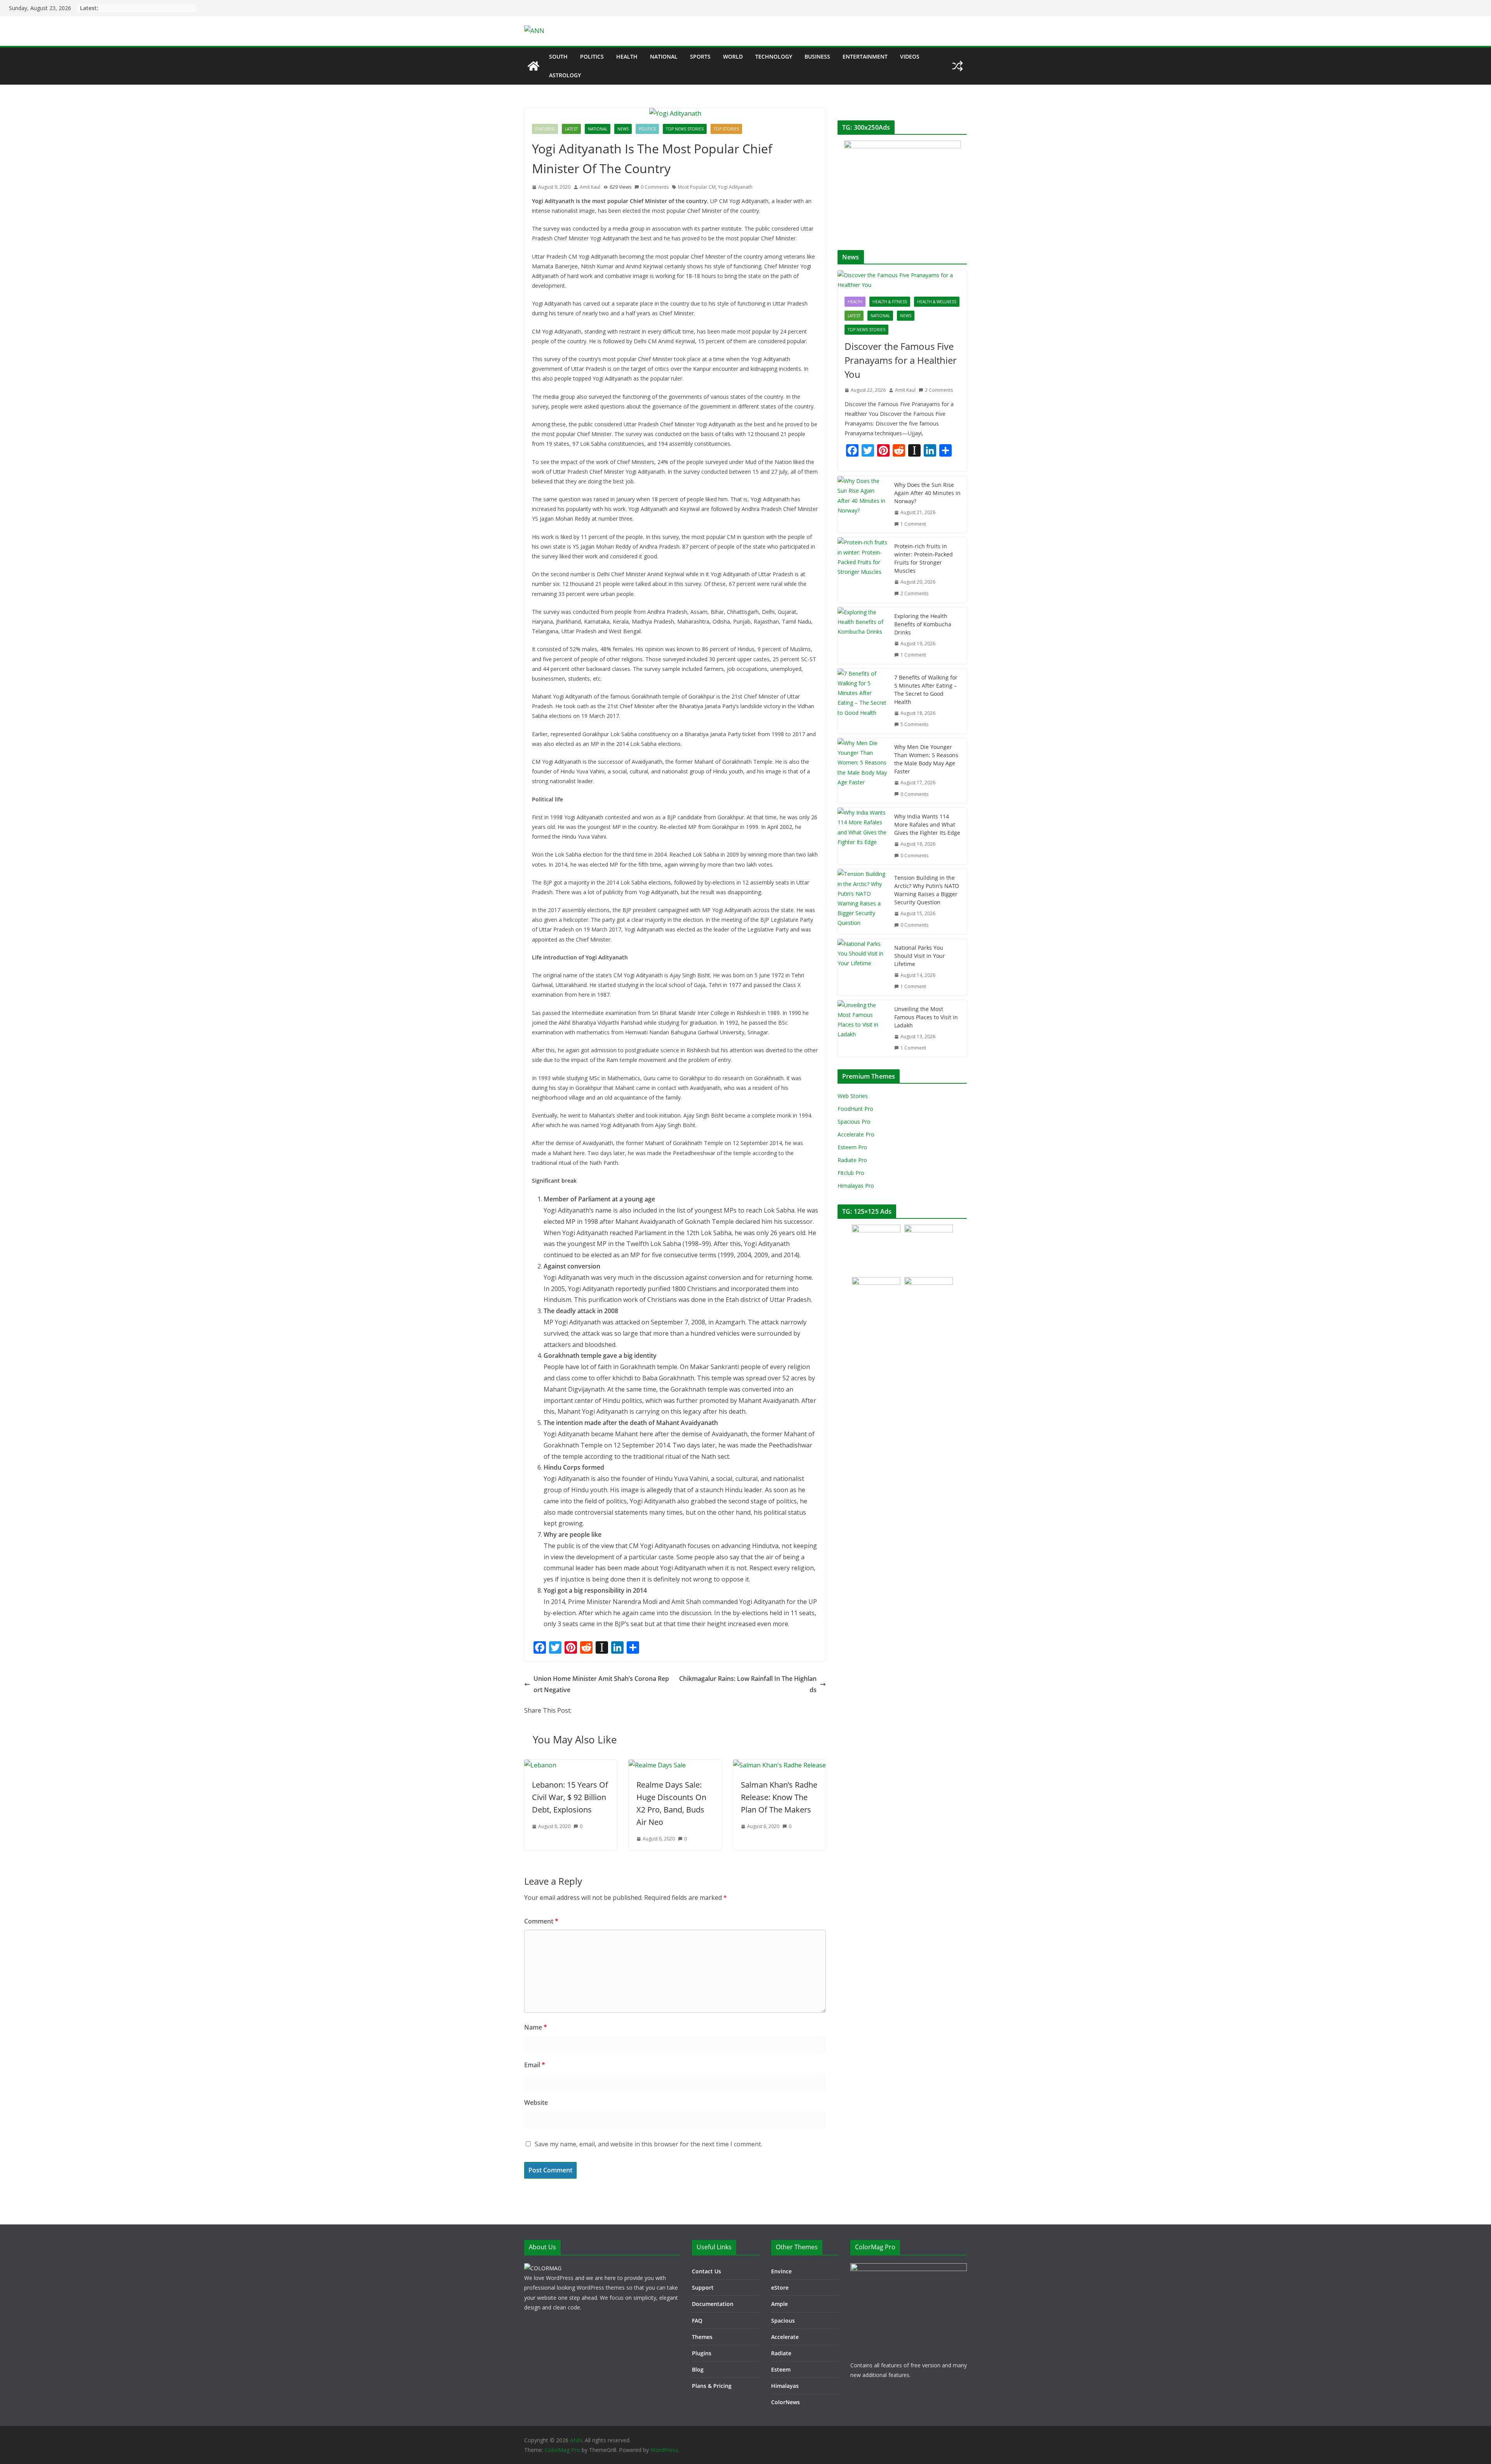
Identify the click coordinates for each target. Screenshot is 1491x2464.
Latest (571, 129)
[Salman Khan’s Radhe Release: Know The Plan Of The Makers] (779, 1765)
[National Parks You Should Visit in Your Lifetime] (863, 967)
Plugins (702, 2353)
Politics (592, 56)
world (733, 56)
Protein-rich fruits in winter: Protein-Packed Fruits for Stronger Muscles (924, 558)
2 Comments (939, 390)
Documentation (713, 2304)
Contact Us (706, 2271)
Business (817, 56)
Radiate (781, 2353)
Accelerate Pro (856, 1134)
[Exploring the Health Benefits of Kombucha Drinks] (863, 636)
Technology (774, 56)
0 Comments (655, 187)
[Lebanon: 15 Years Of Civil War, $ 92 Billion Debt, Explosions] (540, 1765)
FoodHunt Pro (855, 1109)
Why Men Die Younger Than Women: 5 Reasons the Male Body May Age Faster (926, 759)
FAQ (697, 2321)
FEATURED (545, 129)
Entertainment (865, 56)
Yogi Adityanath (735, 187)
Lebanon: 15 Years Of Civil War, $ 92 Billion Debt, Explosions (570, 1797)
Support (703, 2288)
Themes (702, 2337)
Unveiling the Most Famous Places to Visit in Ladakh (926, 1017)
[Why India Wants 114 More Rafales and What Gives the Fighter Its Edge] (863, 836)
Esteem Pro (852, 1147)
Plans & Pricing (712, 2386)
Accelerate (785, 2337)
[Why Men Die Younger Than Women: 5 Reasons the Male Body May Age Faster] (863, 771)
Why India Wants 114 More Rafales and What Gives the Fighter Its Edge (927, 825)
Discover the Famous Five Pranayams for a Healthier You (901, 360)
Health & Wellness (937, 302)
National (664, 56)
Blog (698, 2369)
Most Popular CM (697, 187)
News (623, 129)
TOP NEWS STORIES (685, 129)
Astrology (565, 75)
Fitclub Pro (851, 1173)
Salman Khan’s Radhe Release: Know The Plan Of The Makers (779, 1797)
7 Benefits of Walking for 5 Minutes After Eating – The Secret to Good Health (926, 690)
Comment (541, 1921)
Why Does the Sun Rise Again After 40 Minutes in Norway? (927, 493)
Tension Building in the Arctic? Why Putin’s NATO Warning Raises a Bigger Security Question (927, 890)
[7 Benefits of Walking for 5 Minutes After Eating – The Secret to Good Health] (863, 701)
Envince (781, 2271)
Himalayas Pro (856, 1186)
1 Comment (913, 524)
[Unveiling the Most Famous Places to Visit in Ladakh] (863, 1029)
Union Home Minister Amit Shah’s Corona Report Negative (601, 1684)
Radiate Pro (852, 1160)
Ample (779, 2304)
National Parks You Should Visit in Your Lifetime (920, 956)
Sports (700, 56)
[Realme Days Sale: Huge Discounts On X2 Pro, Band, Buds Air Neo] (657, 1765)
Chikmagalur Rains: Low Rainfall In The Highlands (748, 1684)
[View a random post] (958, 66)
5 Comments (914, 724)
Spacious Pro (854, 1122)
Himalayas (785, 2386)
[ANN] (533, 66)
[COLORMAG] (543, 2268)
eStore (780, 2288)
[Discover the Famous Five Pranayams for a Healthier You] (902, 280)
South (558, 56)
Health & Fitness (890, 302)
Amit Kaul (590, 187)
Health (627, 56)
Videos (910, 56)
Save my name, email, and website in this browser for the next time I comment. (648, 2144)
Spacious (783, 2321)
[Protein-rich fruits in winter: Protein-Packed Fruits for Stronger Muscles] (863, 570)
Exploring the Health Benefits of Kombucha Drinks (923, 624)
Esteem (781, 2369)
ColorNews (785, 2402)
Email (535, 2065)
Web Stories (853, 1096)
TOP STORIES (726, 129)
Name (536, 2027)
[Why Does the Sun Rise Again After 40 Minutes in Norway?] (863, 504)
